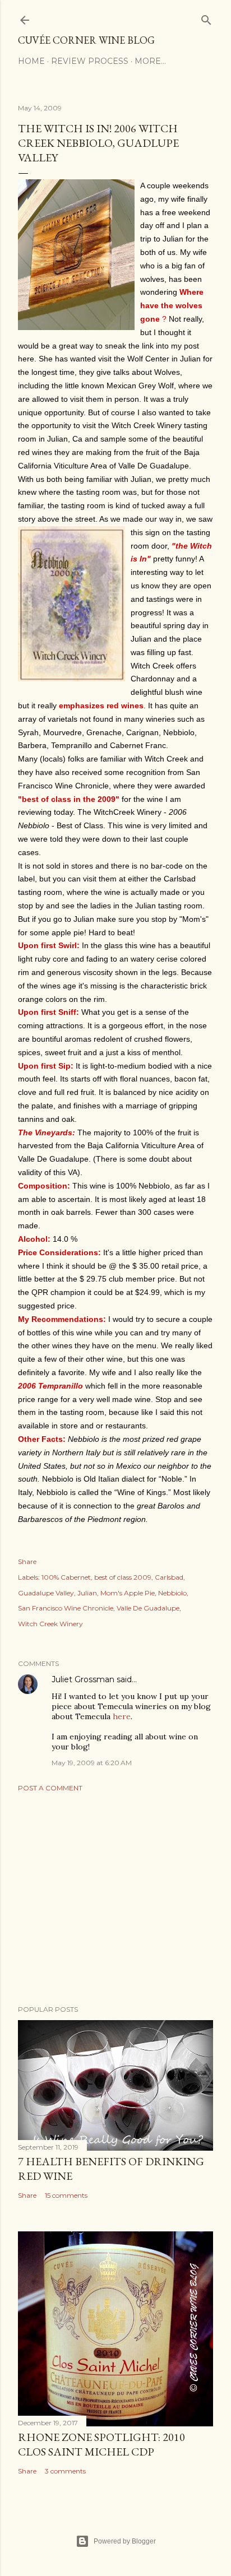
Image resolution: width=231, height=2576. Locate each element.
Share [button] (27, 1561)
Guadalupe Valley (46, 1593)
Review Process (90, 61)
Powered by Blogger (125, 2541)
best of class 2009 (123, 1577)
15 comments (66, 2195)
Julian (87, 1593)
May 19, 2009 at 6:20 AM (92, 1763)
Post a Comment (50, 1788)
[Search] (206, 18)
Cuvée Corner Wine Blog (86, 40)
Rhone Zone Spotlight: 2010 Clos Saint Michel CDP (101, 2444)
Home (31, 61)
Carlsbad (169, 1577)
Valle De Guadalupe (148, 1608)
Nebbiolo (172, 1593)
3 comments (65, 2471)
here (122, 1716)
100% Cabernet (66, 1577)
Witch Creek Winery (50, 1624)
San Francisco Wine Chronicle (66, 1608)
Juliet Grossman (83, 1679)
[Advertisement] (115, 1899)
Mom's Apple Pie (128, 1593)
